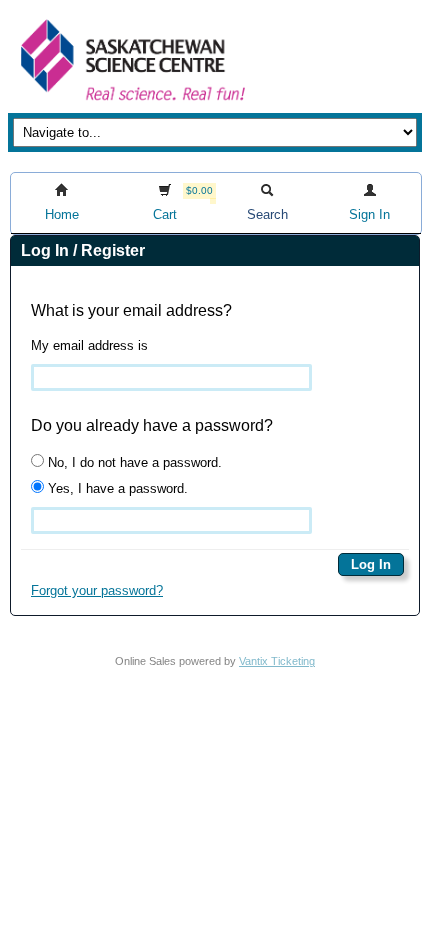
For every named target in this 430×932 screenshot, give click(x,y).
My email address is (89, 345)
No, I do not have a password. (133, 462)
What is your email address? (131, 310)
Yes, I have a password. (116, 488)
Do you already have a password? (152, 425)
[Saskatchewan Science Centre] (131, 102)
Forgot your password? (97, 590)
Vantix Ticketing (277, 661)
